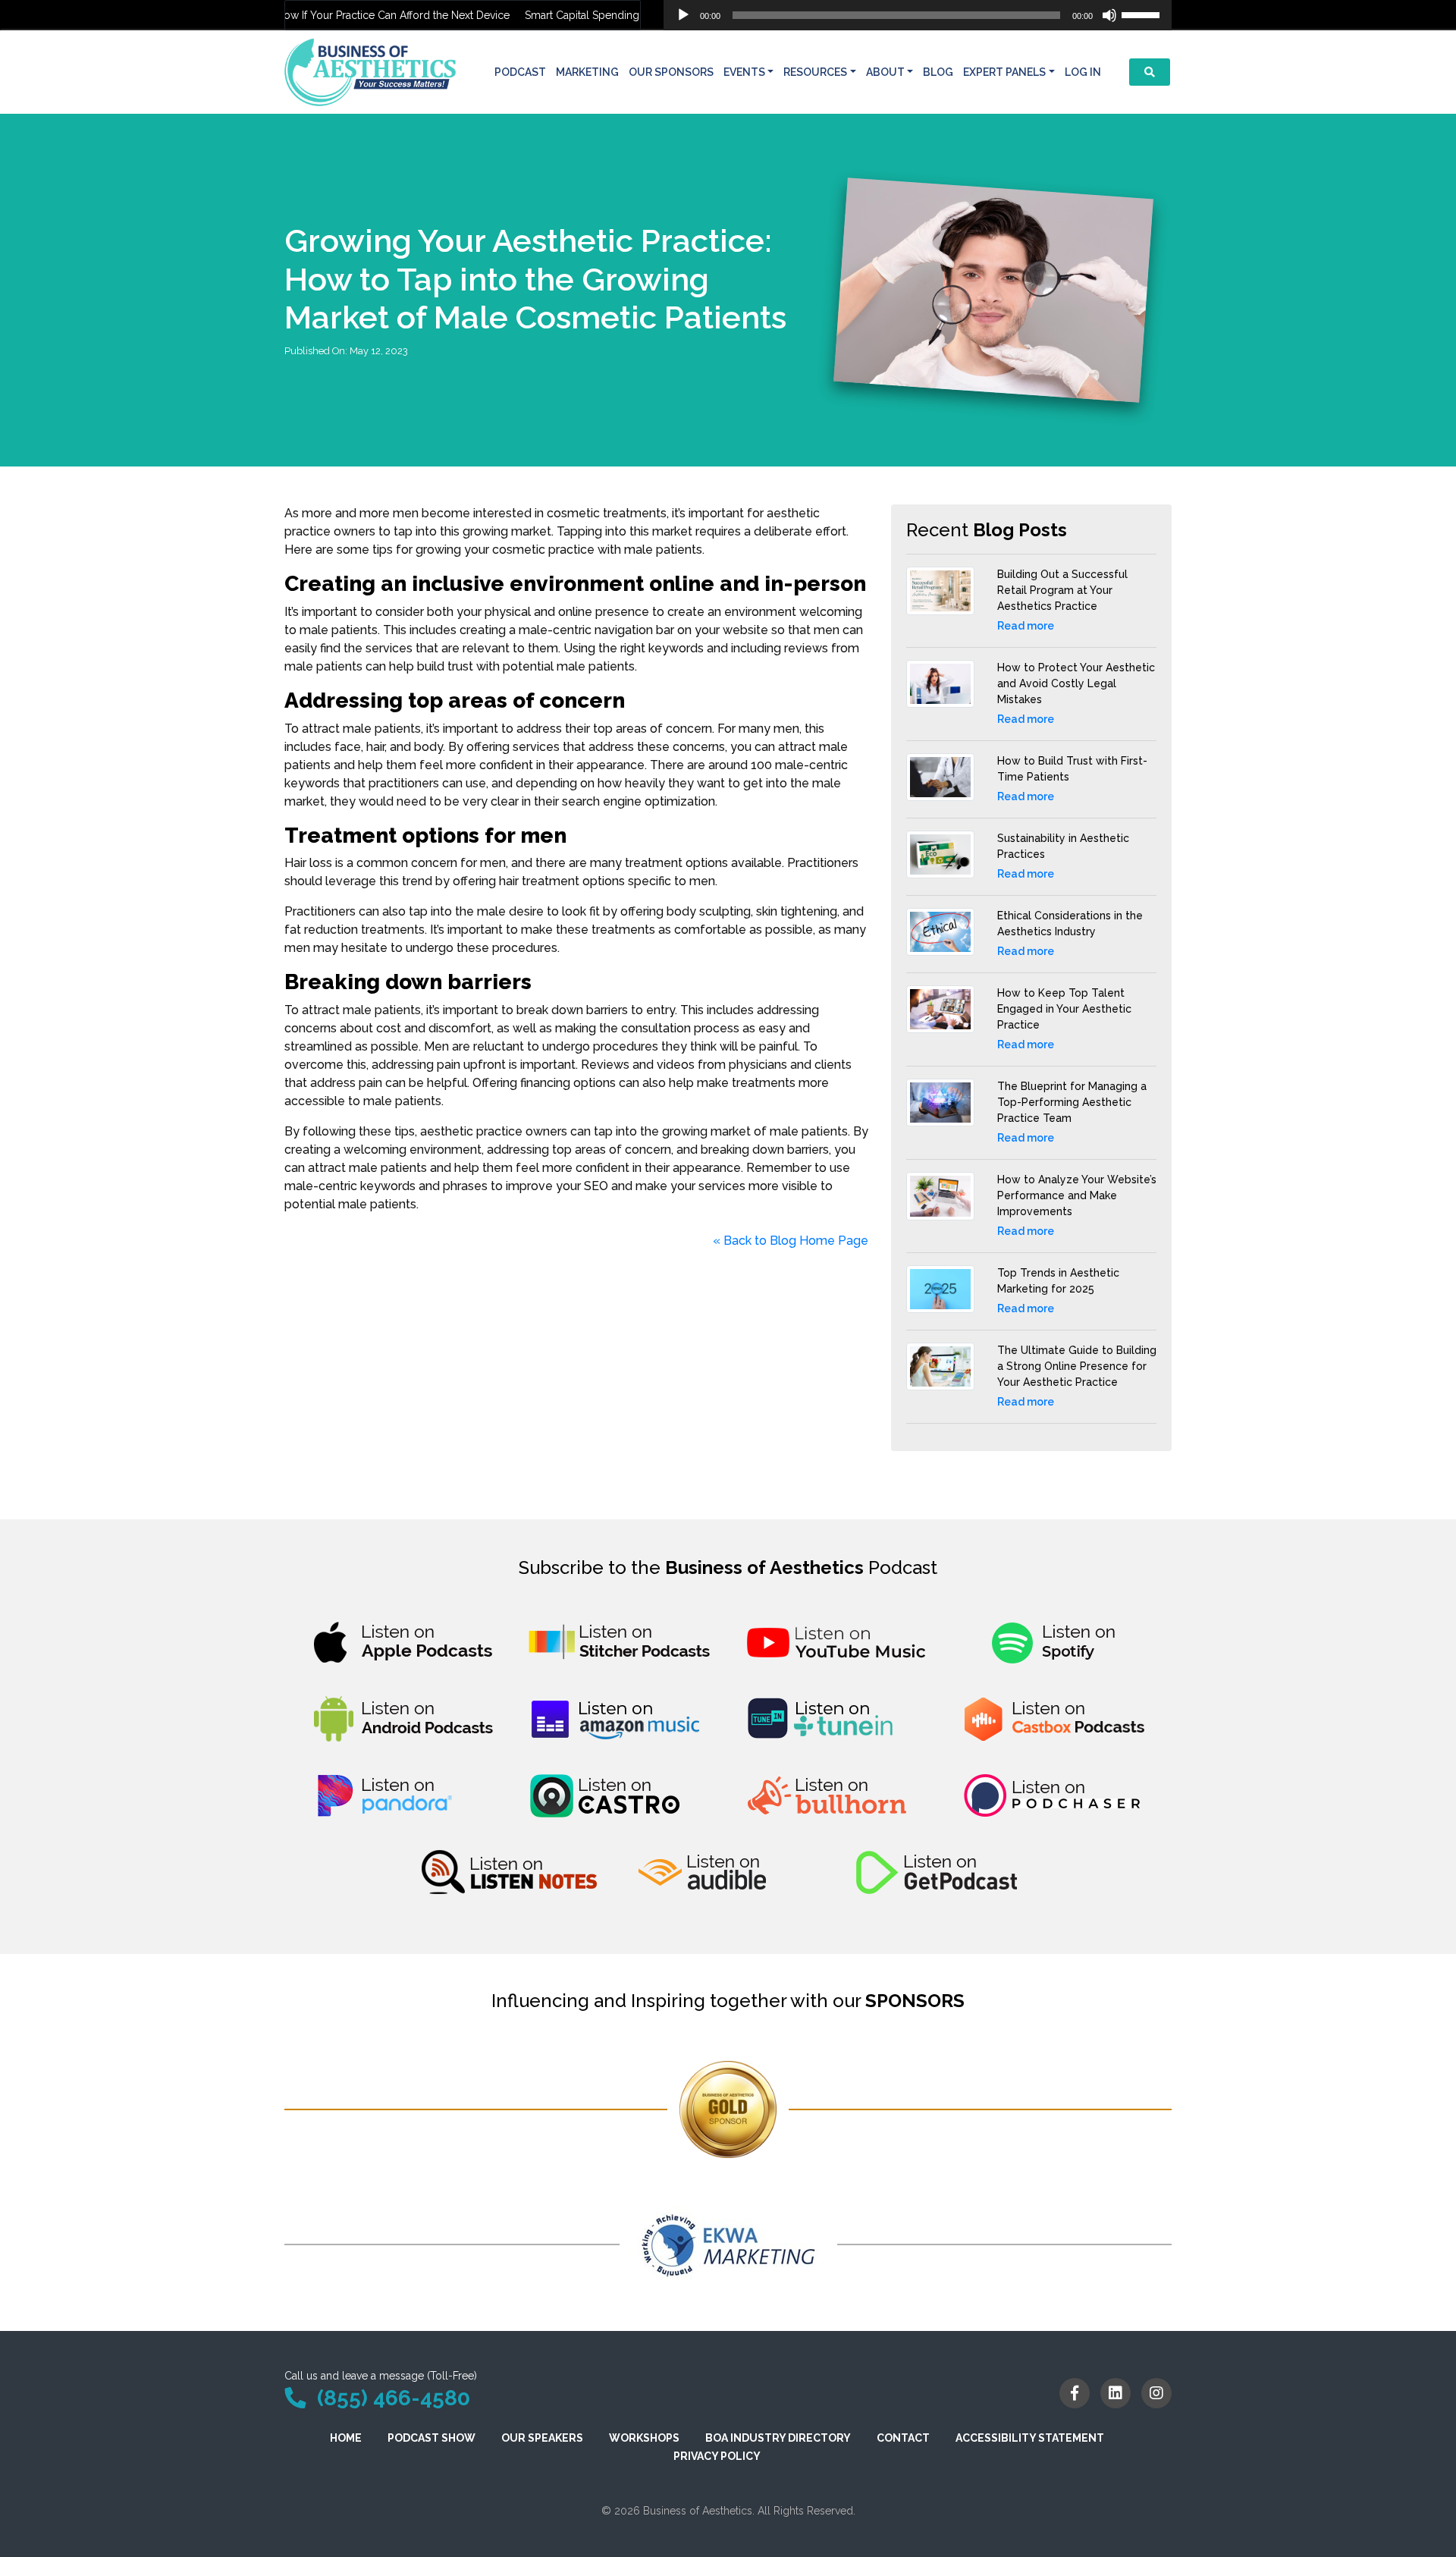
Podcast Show (431, 2438)
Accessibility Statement (1030, 2438)
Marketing (587, 72)
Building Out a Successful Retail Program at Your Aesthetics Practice (1062, 590)
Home (346, 2438)
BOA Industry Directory (778, 2438)
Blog (938, 72)
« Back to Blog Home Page (791, 1241)
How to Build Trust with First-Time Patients (1072, 769)
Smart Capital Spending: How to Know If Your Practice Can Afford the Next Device (289, 15)
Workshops (644, 2438)
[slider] (1143, 14)
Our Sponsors (671, 72)
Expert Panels (1004, 72)
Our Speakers (542, 2438)
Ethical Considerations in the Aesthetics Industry (1070, 924)
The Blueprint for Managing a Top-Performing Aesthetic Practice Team (1072, 1102)
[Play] (683, 15)
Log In (1083, 72)
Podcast (520, 72)
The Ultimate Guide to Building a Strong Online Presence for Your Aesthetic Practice (1077, 1366)
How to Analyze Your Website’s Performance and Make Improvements (1077, 1195)
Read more (1026, 626)
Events (744, 72)
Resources (815, 72)
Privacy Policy (717, 2456)
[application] (918, 15)
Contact (903, 2438)
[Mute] (1109, 15)
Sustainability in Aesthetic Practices (1063, 846)
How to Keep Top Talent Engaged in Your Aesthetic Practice (1064, 1009)
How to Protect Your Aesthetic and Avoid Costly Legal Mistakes (1076, 683)
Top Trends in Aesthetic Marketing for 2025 (1058, 1281)
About (885, 72)
